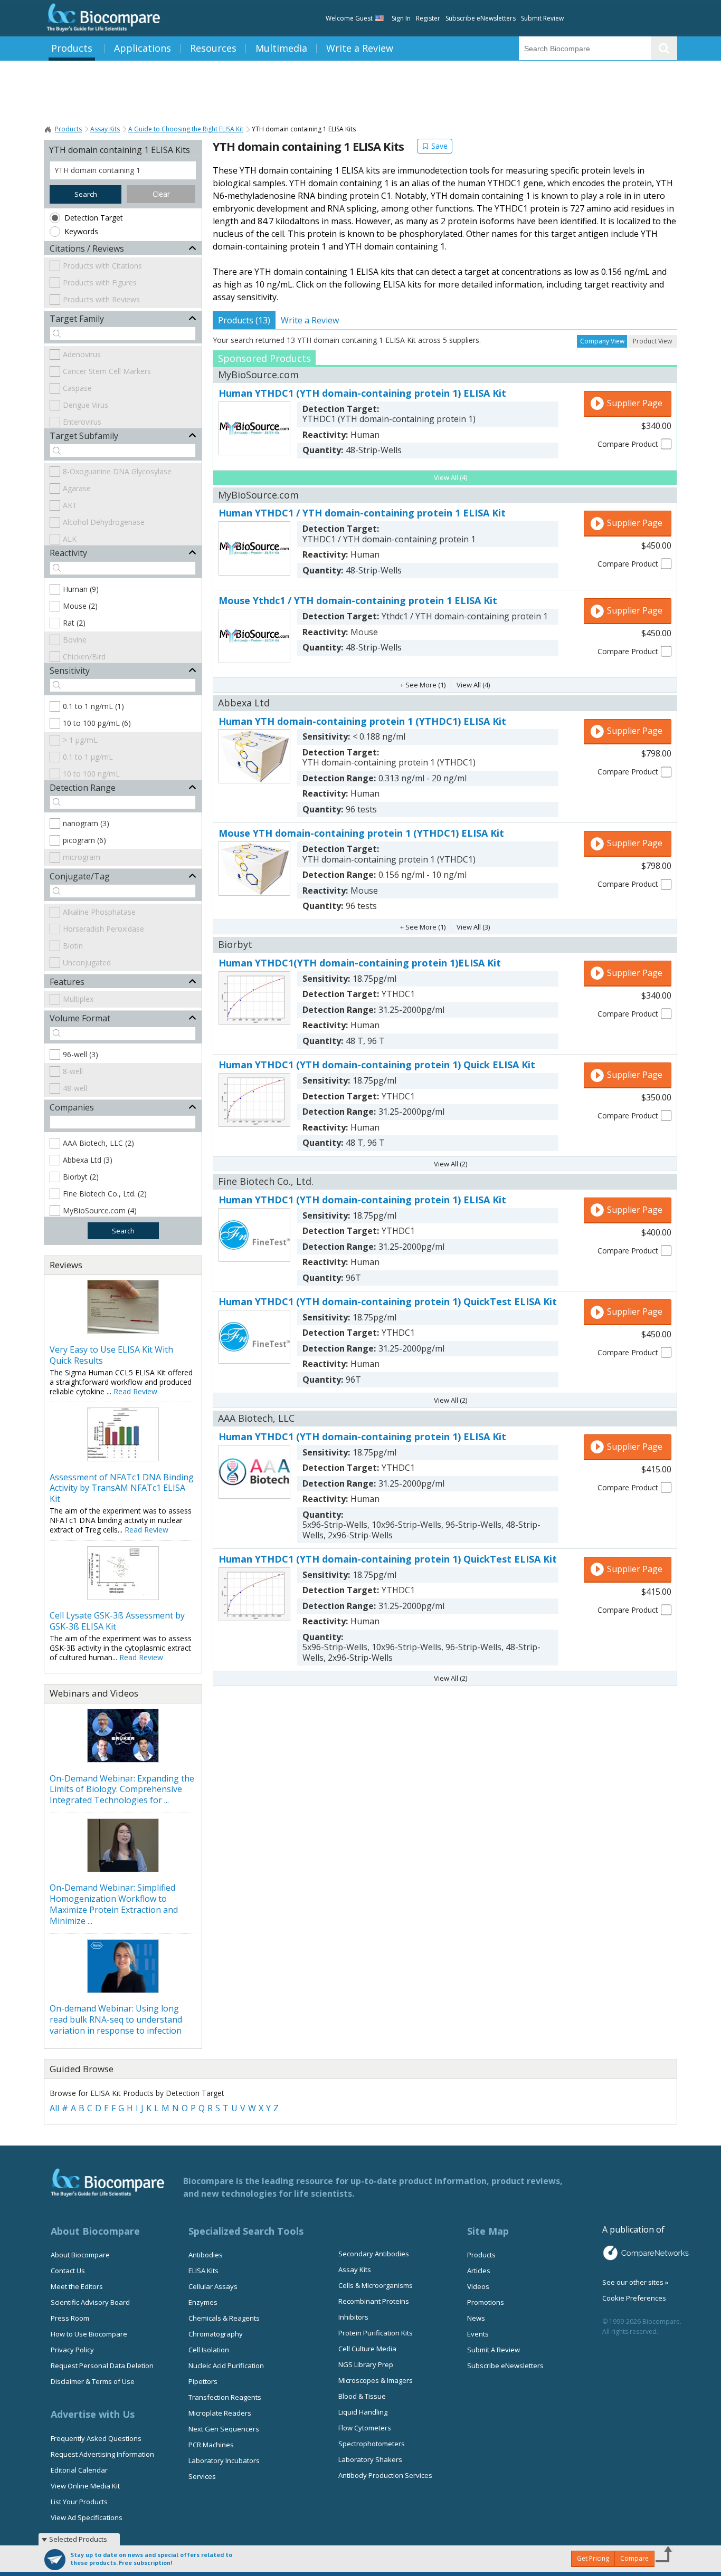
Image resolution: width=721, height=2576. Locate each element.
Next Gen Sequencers (224, 2429)
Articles (479, 2271)
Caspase (77, 388)
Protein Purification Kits (376, 2333)
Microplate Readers (220, 2413)
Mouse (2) (80, 606)
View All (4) (450, 477)
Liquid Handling (363, 2412)
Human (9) (81, 589)
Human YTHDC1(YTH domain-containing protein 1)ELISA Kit (360, 963)
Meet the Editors (77, 2286)
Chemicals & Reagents (224, 2318)
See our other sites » (635, 2282)
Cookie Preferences (634, 2298)
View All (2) (450, 1164)
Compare (634, 2558)
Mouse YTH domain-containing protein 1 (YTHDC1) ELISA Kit (361, 833)
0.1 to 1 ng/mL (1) (93, 706)
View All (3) (473, 927)
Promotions (486, 2302)
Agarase (77, 488)
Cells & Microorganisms (376, 2285)
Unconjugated (87, 963)
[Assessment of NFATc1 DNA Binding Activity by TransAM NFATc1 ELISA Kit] (123, 1458)
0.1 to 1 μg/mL (88, 757)
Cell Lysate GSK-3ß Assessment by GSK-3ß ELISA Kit (117, 1621)
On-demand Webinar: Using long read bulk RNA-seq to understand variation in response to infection (116, 2019)
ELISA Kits (203, 2271)
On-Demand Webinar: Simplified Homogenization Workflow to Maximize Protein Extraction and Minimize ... (114, 1904)
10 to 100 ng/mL (91, 774)
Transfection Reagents (225, 2397)
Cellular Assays (213, 2286)
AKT (70, 505)
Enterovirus (82, 422)
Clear (161, 194)
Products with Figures (100, 283)
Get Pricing (593, 2558)
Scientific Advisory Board (90, 2302)
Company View (602, 341)
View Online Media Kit (85, 2486)
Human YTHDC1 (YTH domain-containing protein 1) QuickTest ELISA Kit (388, 1301)
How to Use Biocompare (89, 2334)
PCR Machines (211, 2445)
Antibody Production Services (385, 2475)
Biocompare (48, 129)
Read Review (135, 1391)
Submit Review (542, 18)
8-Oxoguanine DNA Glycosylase (117, 471)
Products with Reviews (101, 299)
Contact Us (68, 2271)
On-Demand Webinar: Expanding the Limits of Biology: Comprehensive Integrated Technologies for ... (122, 1789)
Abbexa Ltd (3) (88, 1160)
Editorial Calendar (79, 2470)
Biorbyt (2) (81, 1177)
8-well (73, 1071)
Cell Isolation (209, 2350)
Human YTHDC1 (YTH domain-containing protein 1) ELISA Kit (362, 393)
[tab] (244, 320)
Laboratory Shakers (370, 2459)
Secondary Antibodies (374, 2254)
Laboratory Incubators (224, 2460)
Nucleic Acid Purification (226, 2366)
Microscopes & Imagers (376, 2380)
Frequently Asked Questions (96, 2438)
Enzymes (203, 2302)
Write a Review (360, 48)
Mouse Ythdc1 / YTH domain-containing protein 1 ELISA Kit (358, 600)
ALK (70, 539)
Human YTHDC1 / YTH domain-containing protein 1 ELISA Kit (362, 513)
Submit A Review (494, 2350)
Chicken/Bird (84, 657)
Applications (143, 48)
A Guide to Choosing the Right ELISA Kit (186, 129)
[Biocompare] (102, 18)
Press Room (70, 2318)
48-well (75, 1088)
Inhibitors (353, 2317)
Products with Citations (102, 266)
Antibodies (206, 2255)
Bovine (75, 640)
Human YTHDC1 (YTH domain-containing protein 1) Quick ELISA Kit (377, 1065)
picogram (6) (84, 840)
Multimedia (281, 48)
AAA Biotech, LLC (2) (98, 1143)
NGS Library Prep (366, 2364)
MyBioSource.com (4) (100, 1210)
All (54, 2108)
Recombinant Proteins (374, 2301)
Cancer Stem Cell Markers (107, 371)
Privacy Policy (72, 2350)
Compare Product (628, 444)
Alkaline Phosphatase (99, 912)
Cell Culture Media (367, 2349)
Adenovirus (82, 354)
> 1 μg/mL (80, 740)
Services (202, 2476)
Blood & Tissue (362, 2396)
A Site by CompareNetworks (646, 2253)
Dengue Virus (86, 405)
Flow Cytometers (365, 2428)
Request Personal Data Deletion (102, 2366)
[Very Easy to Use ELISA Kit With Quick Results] (123, 1330)
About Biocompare (80, 2255)
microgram (82, 857)
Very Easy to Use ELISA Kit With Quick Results (111, 1355)
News (476, 2318)
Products (72, 48)
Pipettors (203, 2381)
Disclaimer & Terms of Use (93, 2381)
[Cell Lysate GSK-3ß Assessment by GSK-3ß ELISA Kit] (123, 1597)
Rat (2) (74, 623)
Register (428, 18)
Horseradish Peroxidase (103, 929)
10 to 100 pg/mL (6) (97, 723)
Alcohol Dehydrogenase (104, 522)
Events (478, 2334)
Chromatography (216, 2334)
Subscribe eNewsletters (481, 18)
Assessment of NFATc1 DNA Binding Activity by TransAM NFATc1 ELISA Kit (122, 1488)
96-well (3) (80, 1054)
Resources (213, 48)
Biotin (73, 946)
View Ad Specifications (87, 2517)
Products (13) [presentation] (244, 320)
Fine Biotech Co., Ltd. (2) (105, 1194)
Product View (652, 341)
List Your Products (79, 2502)
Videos (478, 2286)
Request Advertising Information (102, 2454)
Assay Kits (105, 129)
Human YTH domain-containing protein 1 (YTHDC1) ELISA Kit (362, 721)
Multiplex (78, 999)
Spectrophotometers (372, 2444)
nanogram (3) (86, 823)
